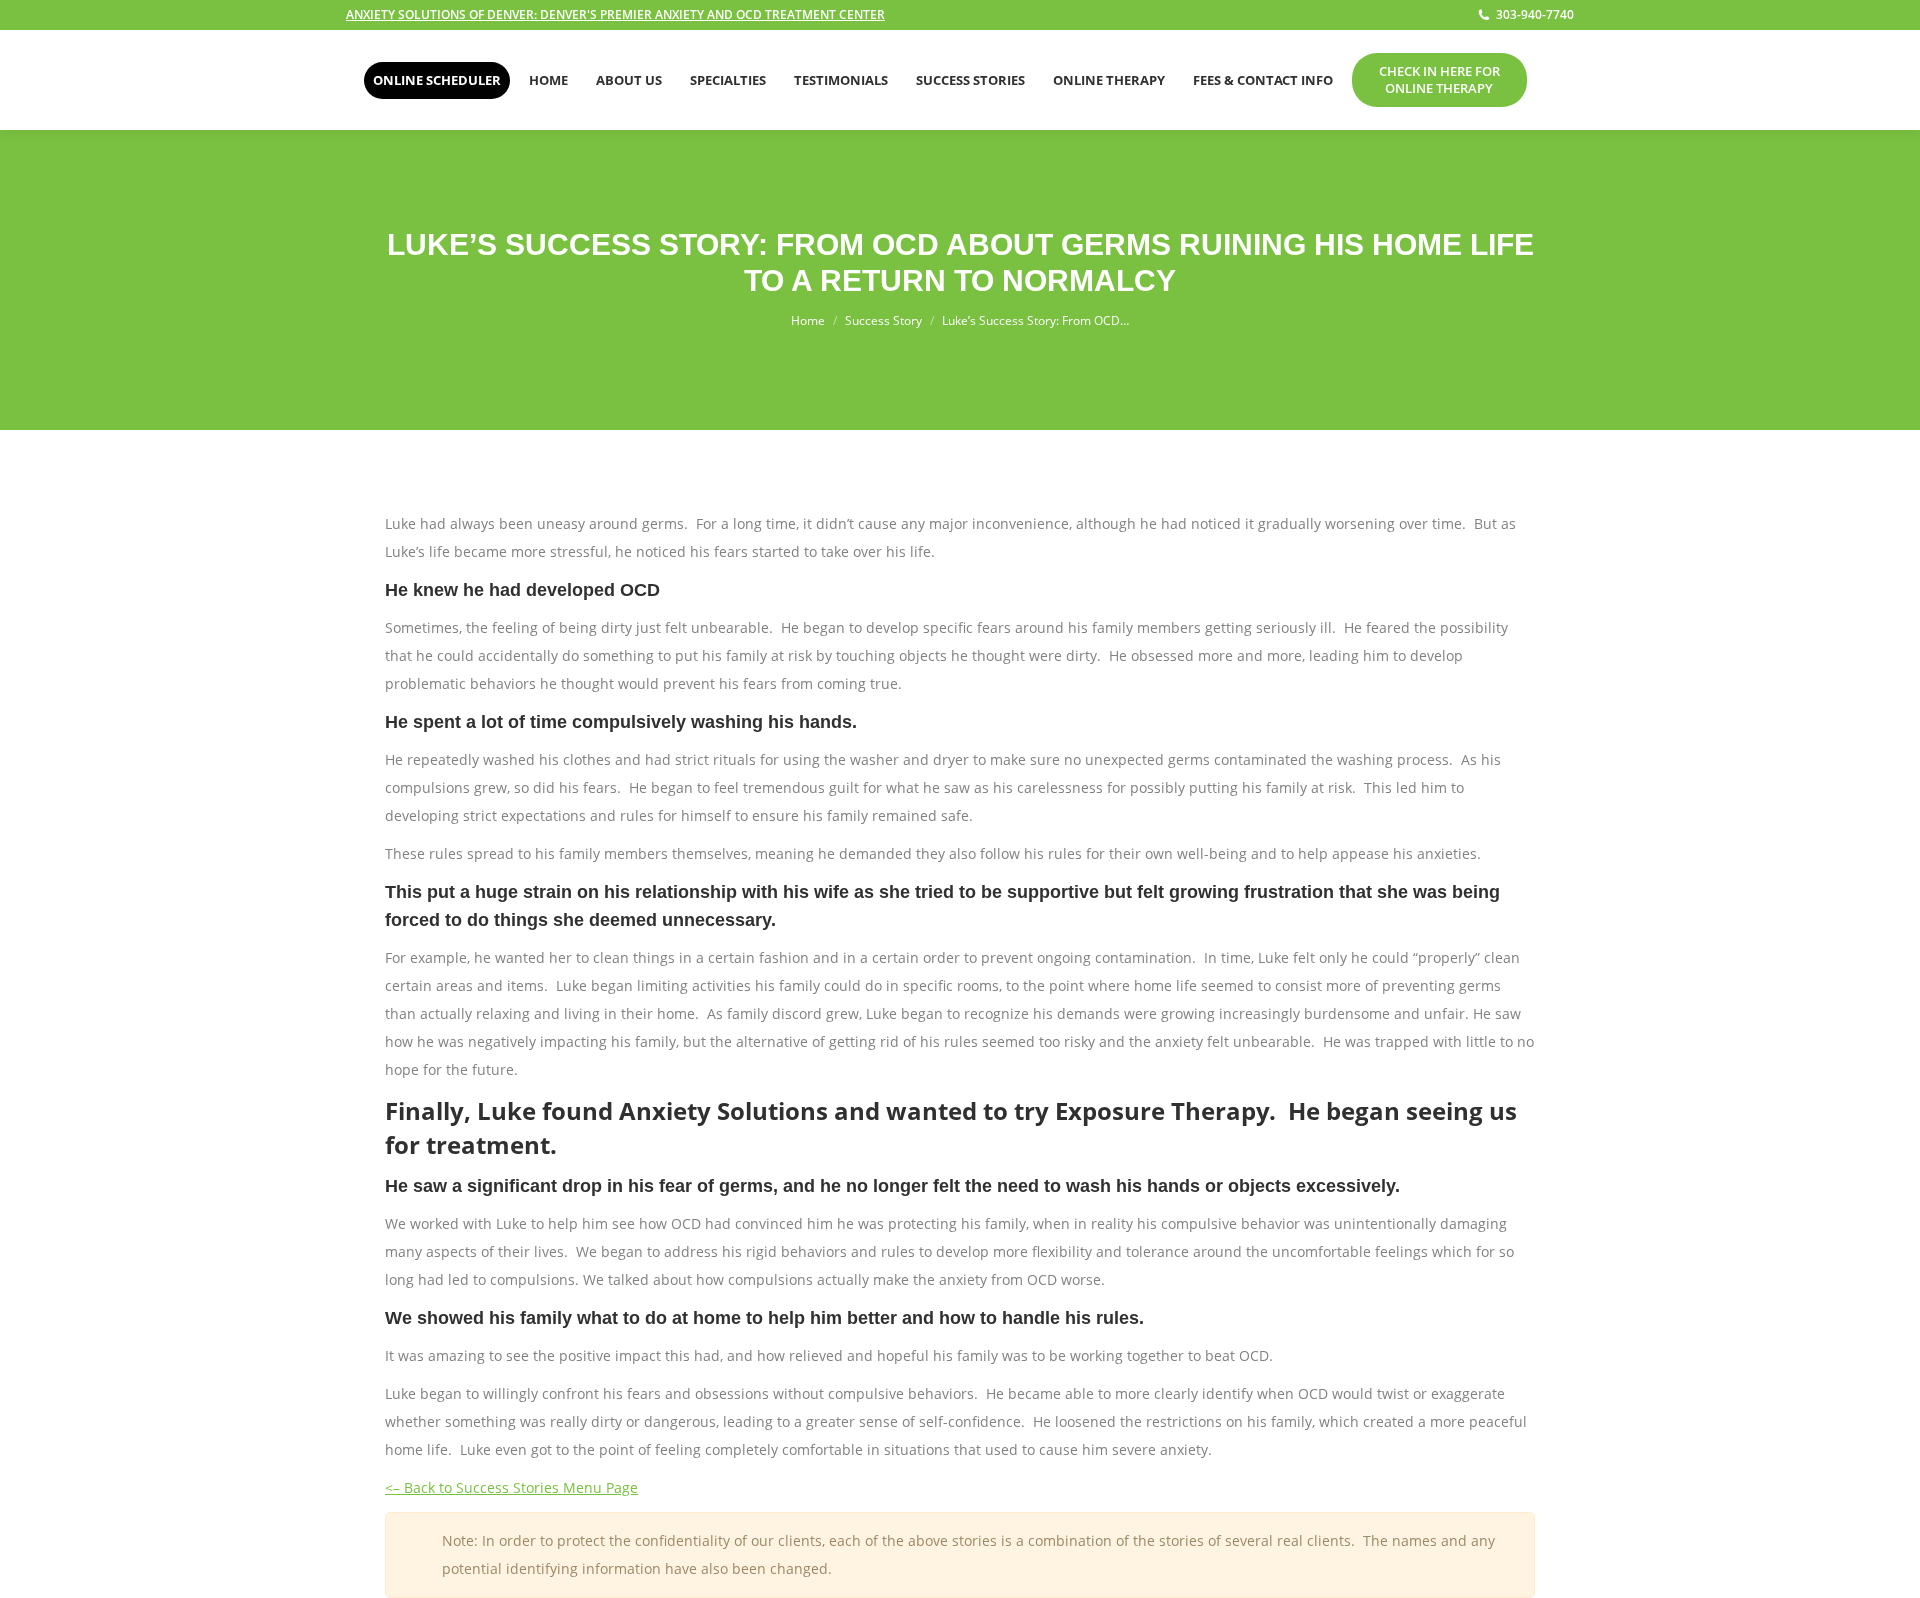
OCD (640, 590)
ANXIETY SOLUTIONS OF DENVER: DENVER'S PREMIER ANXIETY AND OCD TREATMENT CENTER (615, 14)
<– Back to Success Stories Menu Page (511, 1487)
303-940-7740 (1535, 14)
